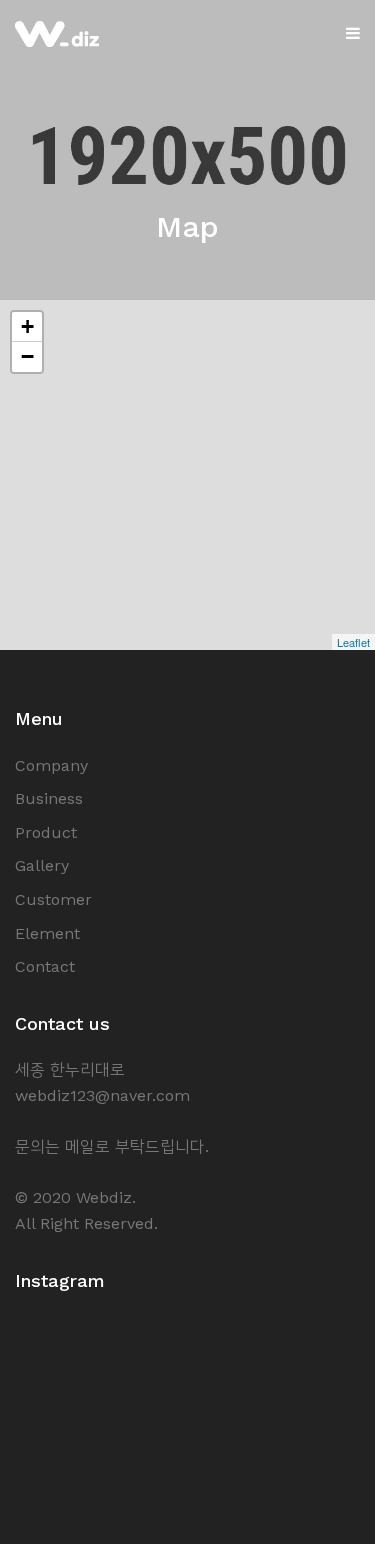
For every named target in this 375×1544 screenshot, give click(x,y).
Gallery (42, 865)
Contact (45, 966)
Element (47, 933)
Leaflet (353, 642)
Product (46, 832)
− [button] (27, 356)
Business (49, 798)
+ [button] (27, 326)
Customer (53, 899)
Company (51, 765)
